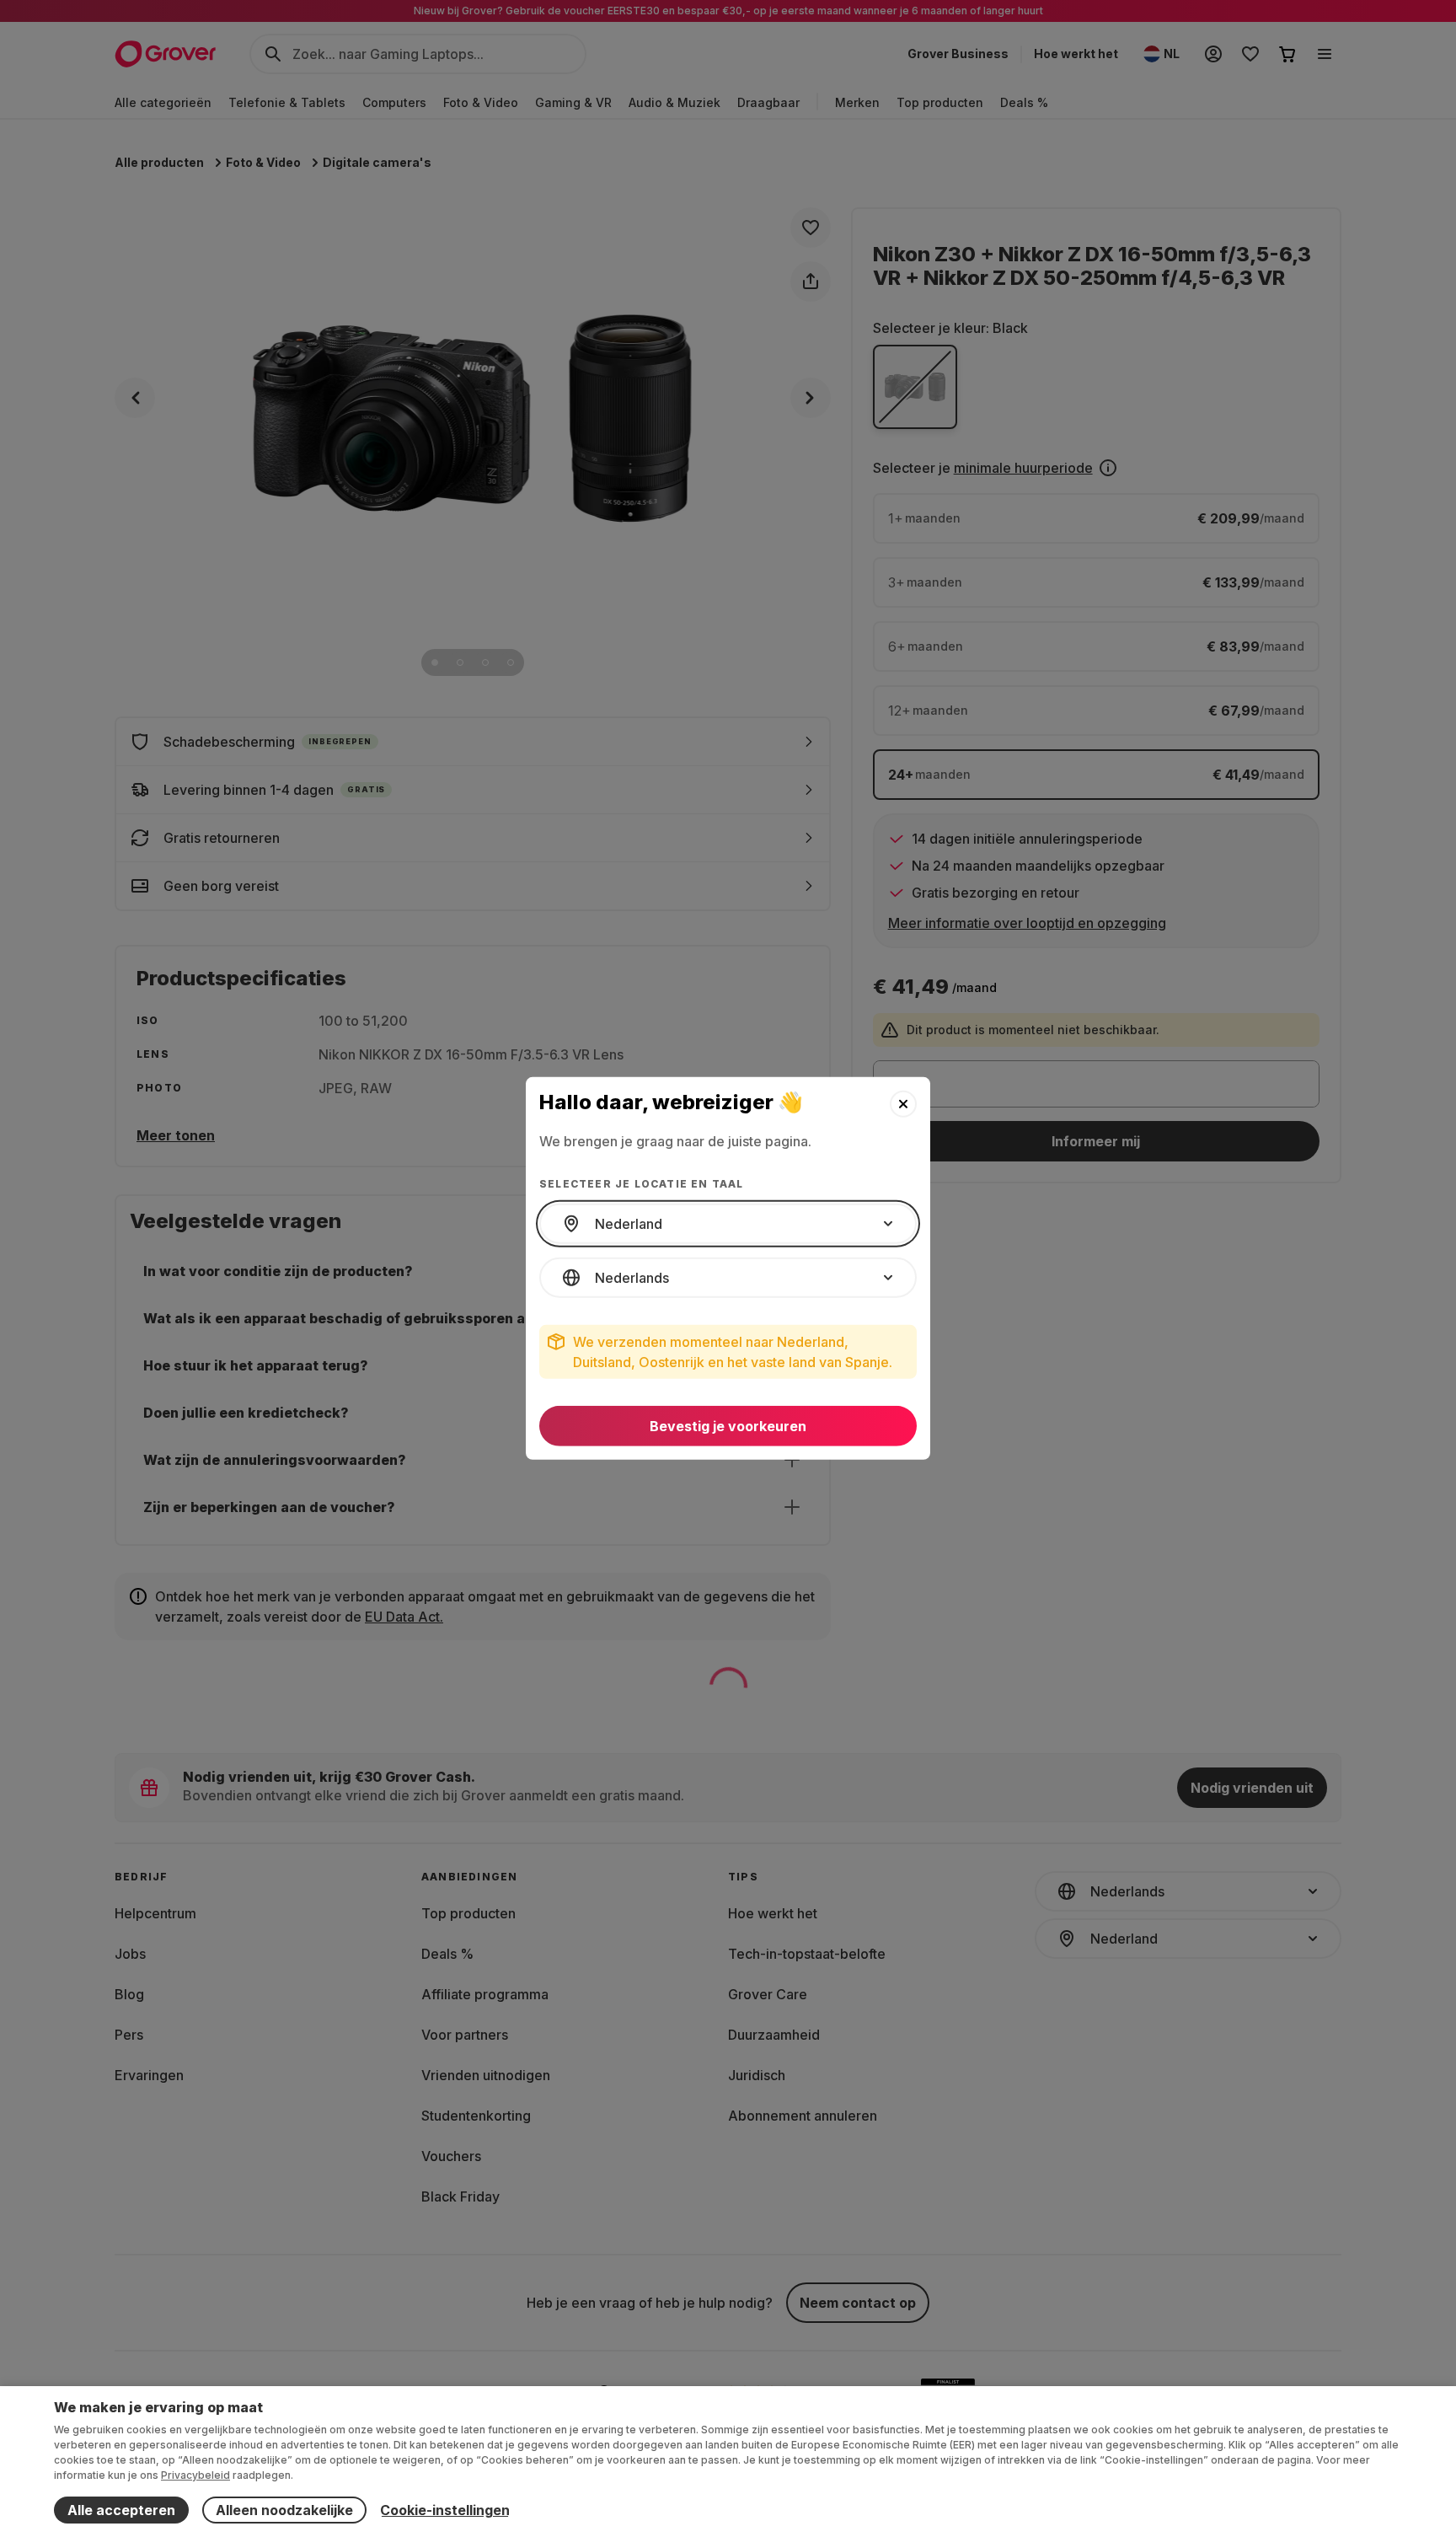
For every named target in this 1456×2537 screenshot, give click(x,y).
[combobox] (728, 1224)
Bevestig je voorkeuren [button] (728, 1426)
